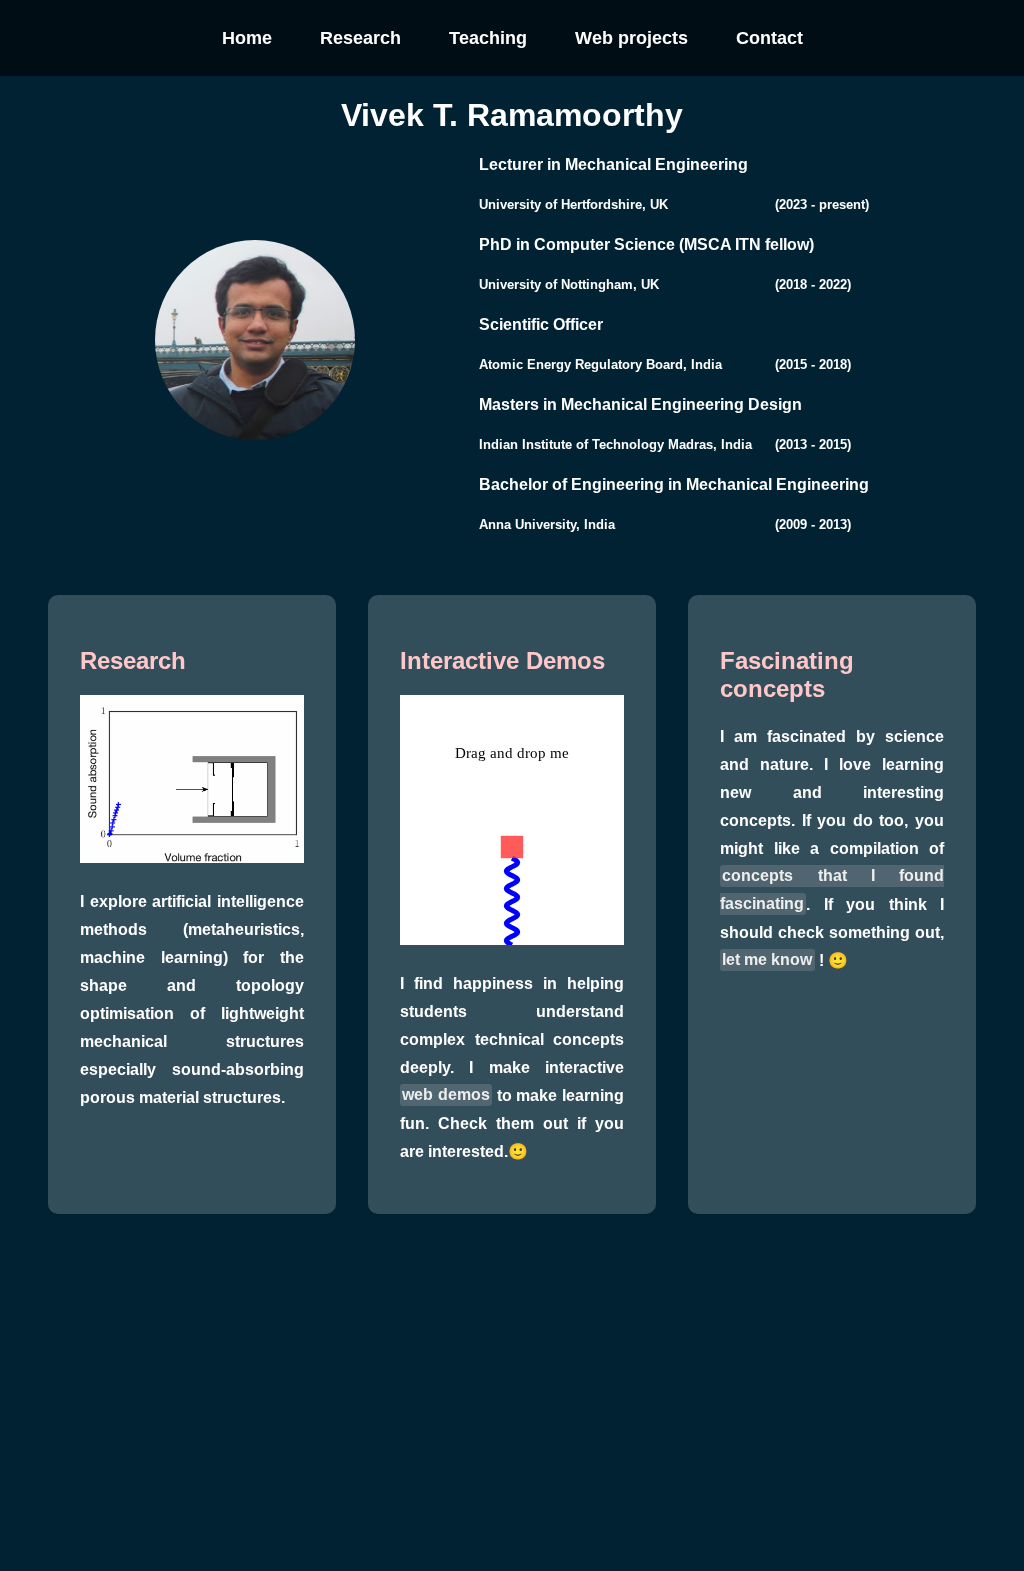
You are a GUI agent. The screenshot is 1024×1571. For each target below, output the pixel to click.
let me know (767, 960)
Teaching (488, 38)
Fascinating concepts (787, 674)
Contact (769, 38)
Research (360, 38)
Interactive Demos (502, 660)
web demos (446, 1095)
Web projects (631, 38)
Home (247, 38)
